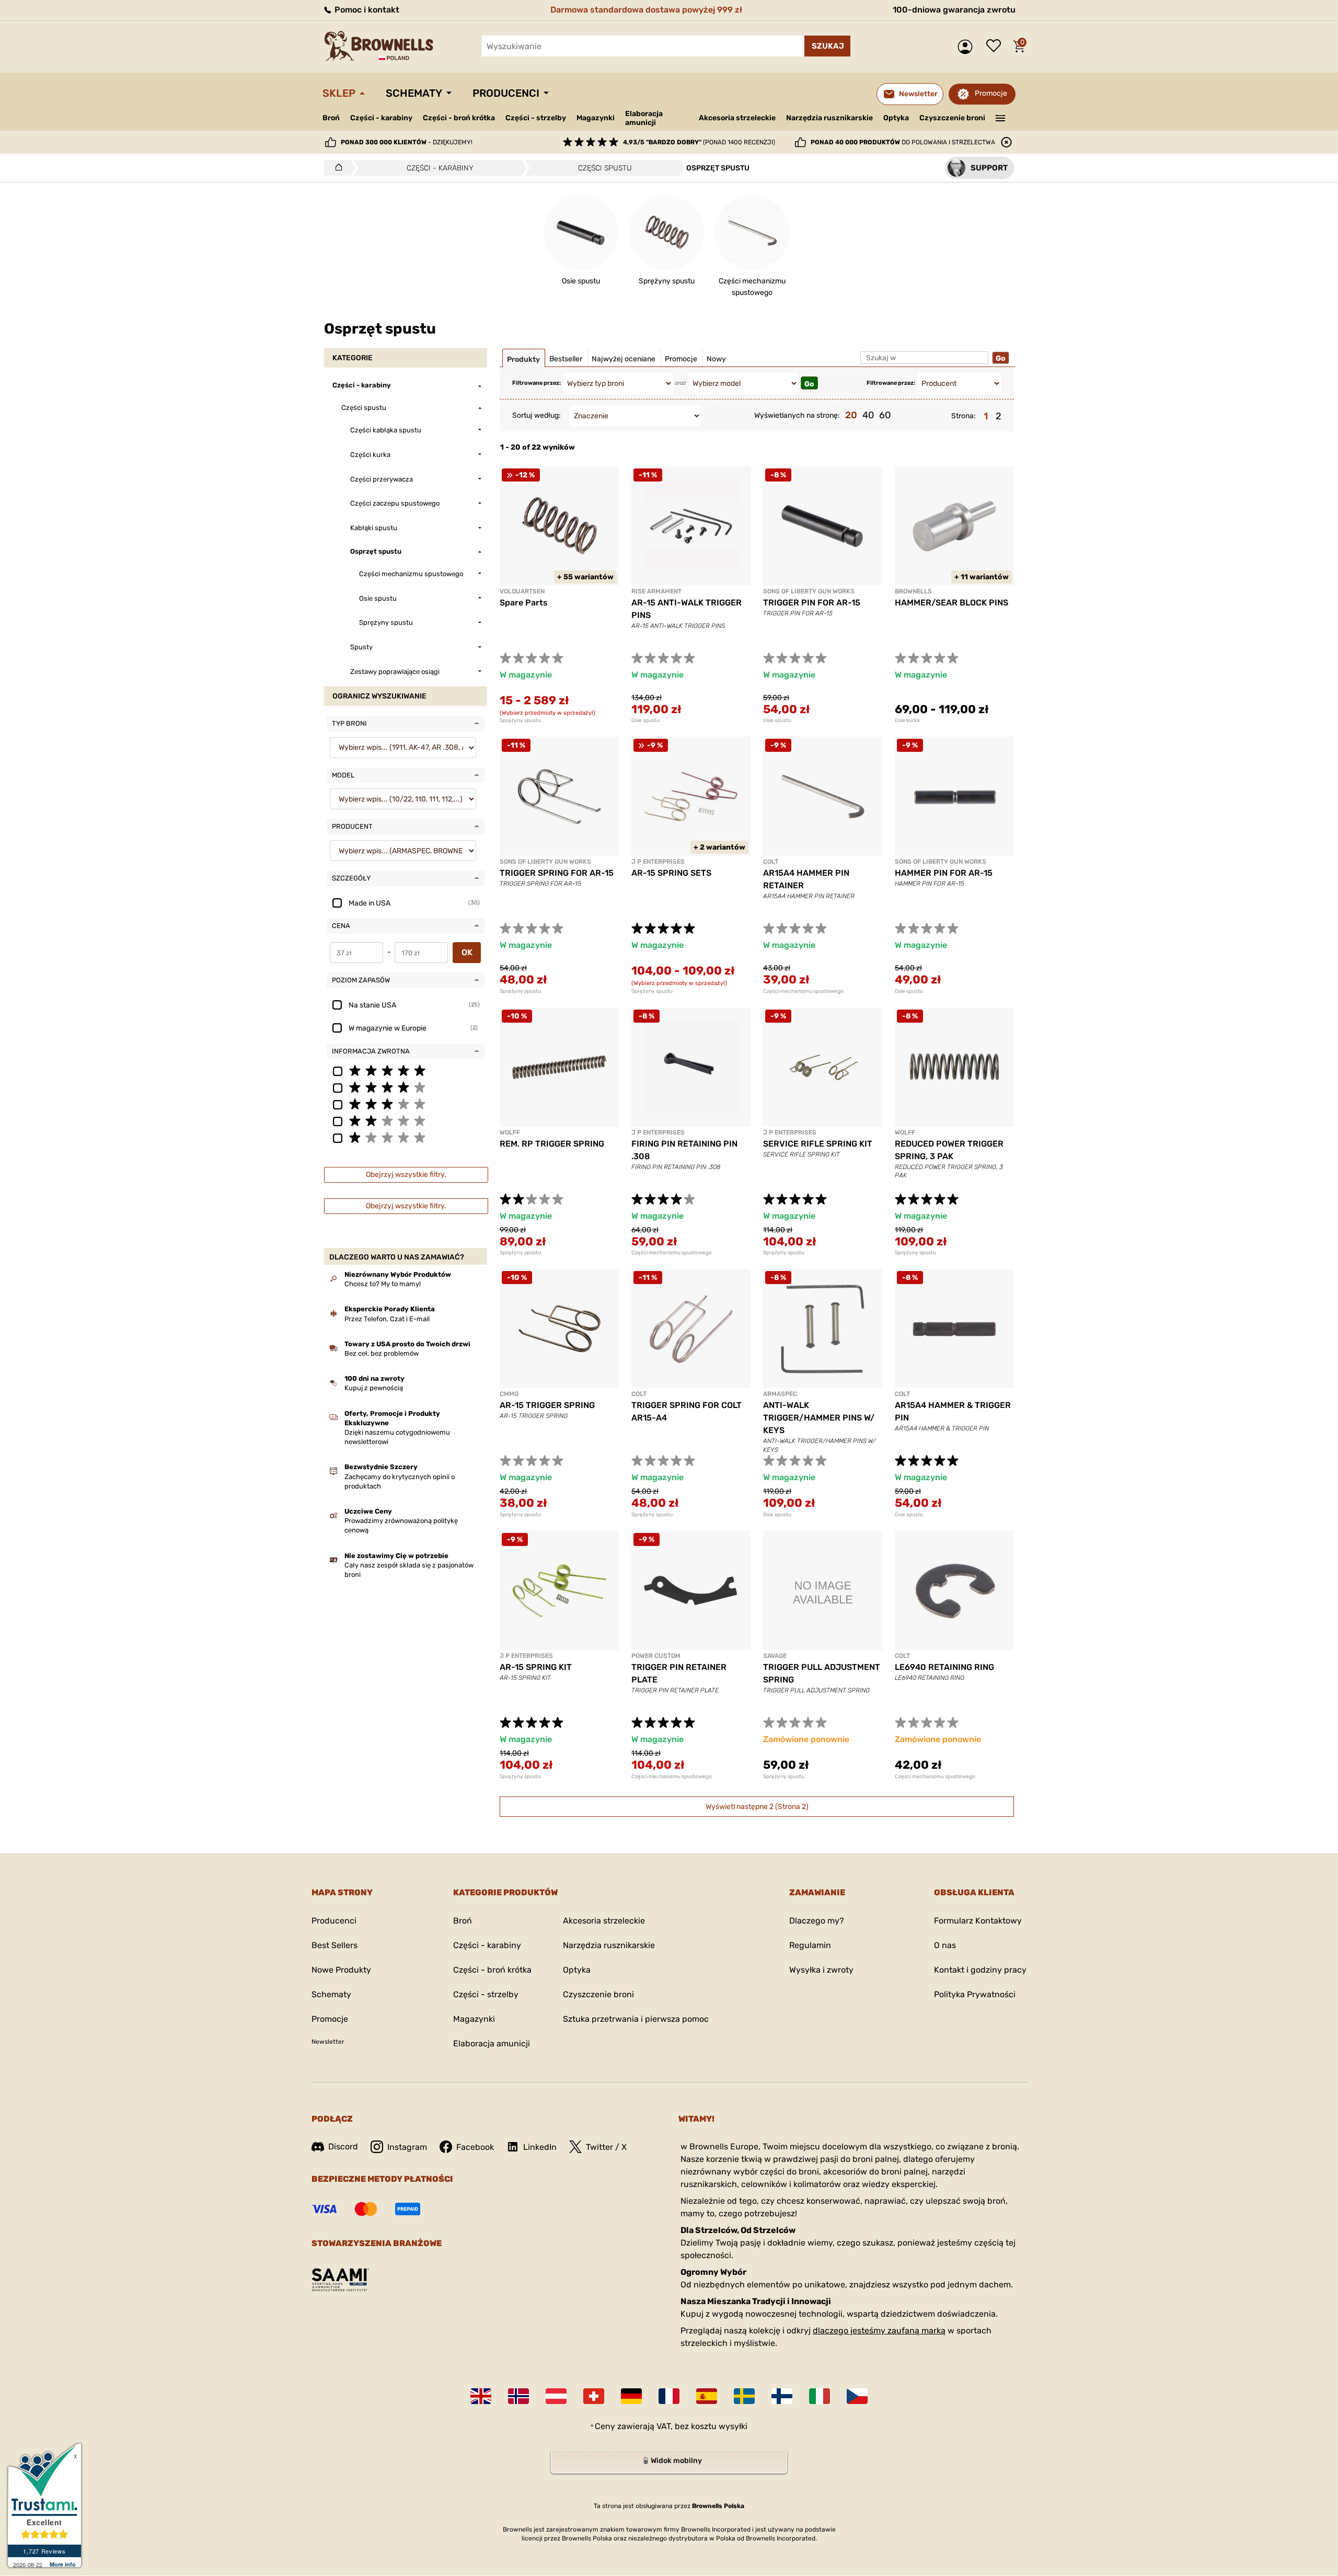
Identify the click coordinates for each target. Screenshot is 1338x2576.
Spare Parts (524, 603)
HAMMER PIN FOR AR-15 (944, 873)
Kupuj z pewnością (374, 1388)
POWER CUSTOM (656, 1656)
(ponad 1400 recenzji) (699, 142)
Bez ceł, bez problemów (382, 1353)
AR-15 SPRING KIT (536, 1667)
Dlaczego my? (817, 1921)
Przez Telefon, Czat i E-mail (387, 1319)
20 (851, 415)
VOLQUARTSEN (522, 591)
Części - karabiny (381, 118)
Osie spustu (645, 720)
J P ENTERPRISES (658, 862)
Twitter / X (606, 2147)
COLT (771, 862)
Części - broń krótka (459, 118)
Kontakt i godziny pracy (980, 1970)
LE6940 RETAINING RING (944, 1667)
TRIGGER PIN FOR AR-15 (812, 603)
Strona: (964, 416)
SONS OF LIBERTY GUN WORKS (809, 591)
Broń (331, 118)
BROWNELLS (913, 591)
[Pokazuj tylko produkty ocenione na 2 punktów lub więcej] (406, 1120)
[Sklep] (336, 168)
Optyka (896, 118)
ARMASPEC (780, 1394)
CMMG (509, 1394)
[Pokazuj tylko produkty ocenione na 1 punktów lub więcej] (406, 1137)
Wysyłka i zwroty (821, 1970)
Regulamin (810, 1945)
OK (467, 952)
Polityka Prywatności (975, 1994)
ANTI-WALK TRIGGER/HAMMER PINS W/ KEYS (819, 1418)
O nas (945, 1945)
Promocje (991, 93)
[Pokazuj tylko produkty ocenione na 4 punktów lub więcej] (406, 1087)
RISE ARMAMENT (656, 591)
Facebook (475, 2147)
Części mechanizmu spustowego (803, 991)
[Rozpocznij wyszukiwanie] (827, 46)
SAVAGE (775, 1656)
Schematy (414, 93)
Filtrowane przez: (537, 383)
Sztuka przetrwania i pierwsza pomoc (636, 2019)
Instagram (407, 2147)
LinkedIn (540, 2147)
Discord (343, 2146)
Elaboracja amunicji (644, 118)
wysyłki (733, 2426)
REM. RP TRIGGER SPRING (552, 1144)
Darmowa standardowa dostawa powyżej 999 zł (646, 10)
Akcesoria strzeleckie (737, 118)
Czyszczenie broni (952, 118)
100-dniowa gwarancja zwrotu (954, 10)
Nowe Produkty (341, 1970)
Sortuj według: (537, 415)
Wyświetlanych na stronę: (797, 415)
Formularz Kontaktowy (978, 1921)
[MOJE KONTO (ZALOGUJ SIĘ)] (968, 47)
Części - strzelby (536, 118)
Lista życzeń (996, 47)
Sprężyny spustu (520, 720)
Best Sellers (334, 1945)
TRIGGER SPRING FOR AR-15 (557, 873)
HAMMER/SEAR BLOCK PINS (951, 603)
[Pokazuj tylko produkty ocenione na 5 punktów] (406, 1070)
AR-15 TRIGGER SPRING (547, 1405)
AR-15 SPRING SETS (671, 873)
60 (885, 415)
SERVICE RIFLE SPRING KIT (818, 1144)
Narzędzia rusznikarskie (829, 118)
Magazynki (596, 118)
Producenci (506, 93)
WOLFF (510, 1132)
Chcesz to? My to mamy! (383, 1284)
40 (868, 415)
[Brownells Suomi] (782, 2396)
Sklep (339, 93)
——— (1001, 117)
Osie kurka (907, 720)
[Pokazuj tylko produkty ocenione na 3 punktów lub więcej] (406, 1104)
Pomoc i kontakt (366, 10)
